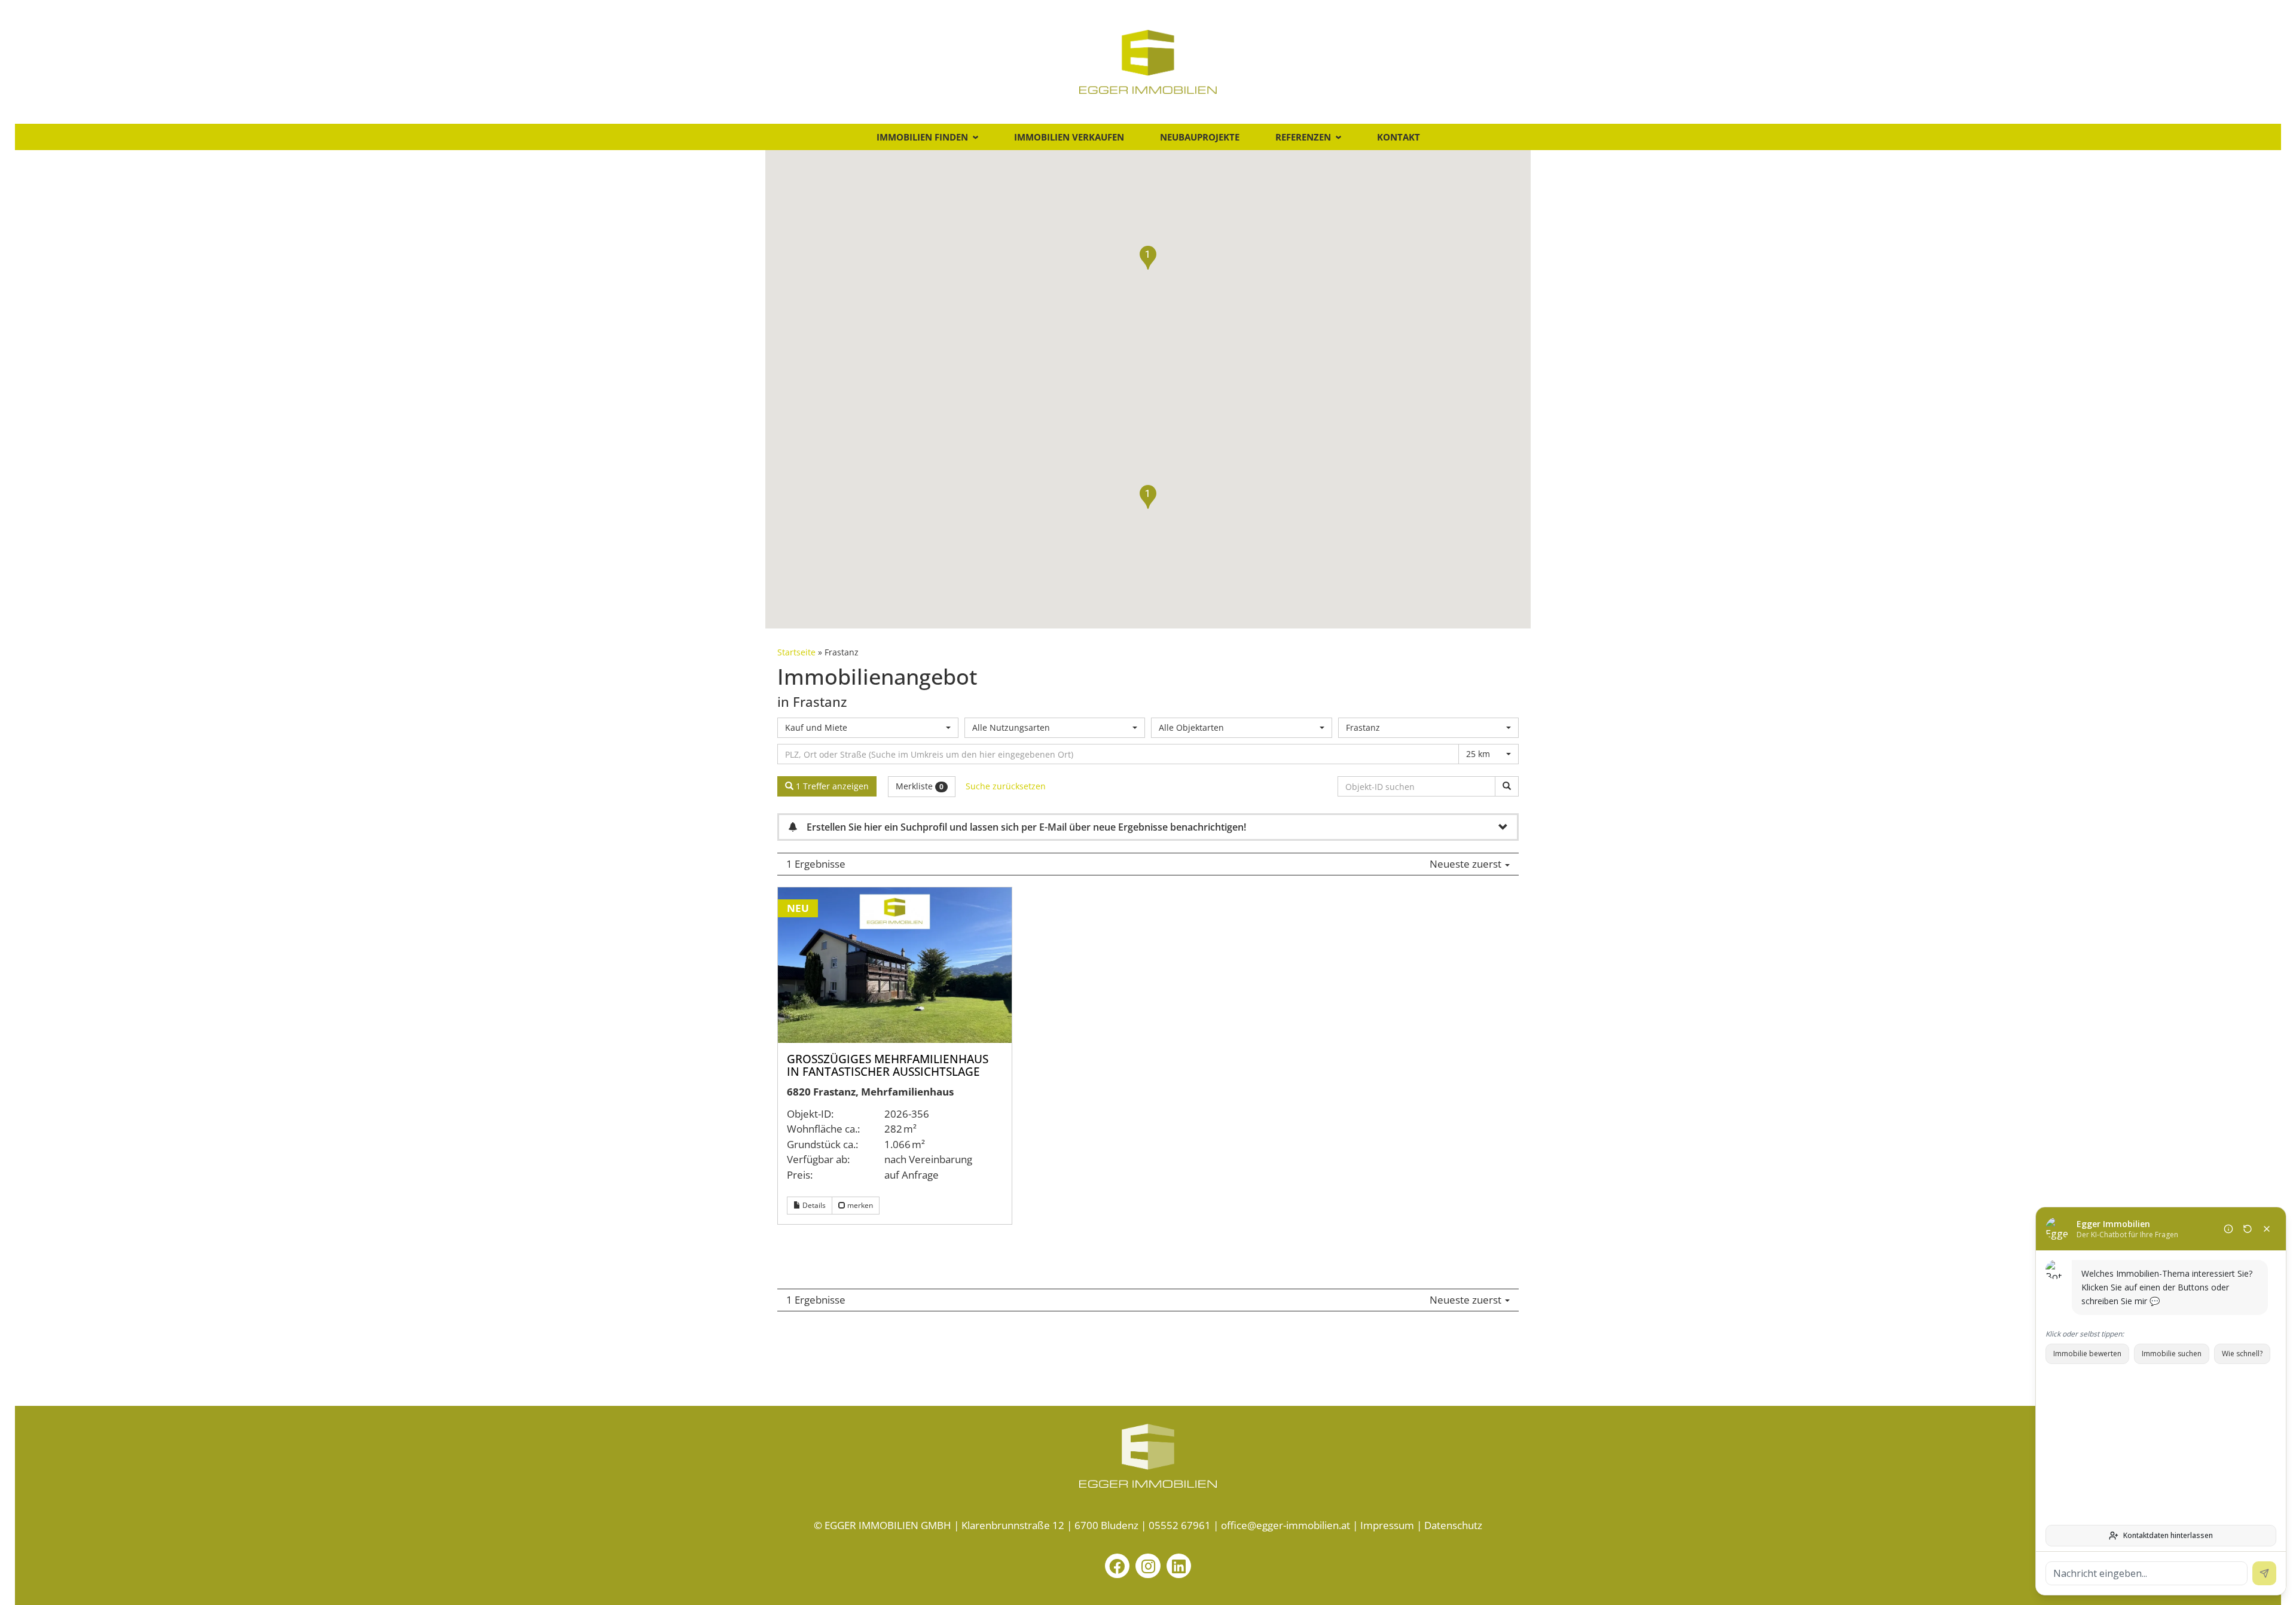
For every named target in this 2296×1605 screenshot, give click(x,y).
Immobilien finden (922, 137)
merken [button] (859, 1205)
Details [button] (813, 1205)
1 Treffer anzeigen (831, 786)
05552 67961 (1180, 1525)
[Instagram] (1148, 1566)
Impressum (1387, 1525)
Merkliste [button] (920, 786)
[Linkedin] (1179, 1566)
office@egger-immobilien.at (1286, 1525)
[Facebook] (1118, 1566)
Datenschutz (1453, 1525)
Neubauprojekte (1200, 137)
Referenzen (1303, 137)
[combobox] (868, 728)
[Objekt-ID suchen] (1507, 786)
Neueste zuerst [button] (1467, 864)
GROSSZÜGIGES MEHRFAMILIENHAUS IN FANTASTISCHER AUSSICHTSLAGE (888, 1065)
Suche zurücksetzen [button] (1006, 786)
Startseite (796, 652)
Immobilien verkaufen (1069, 137)
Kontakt (1399, 137)
